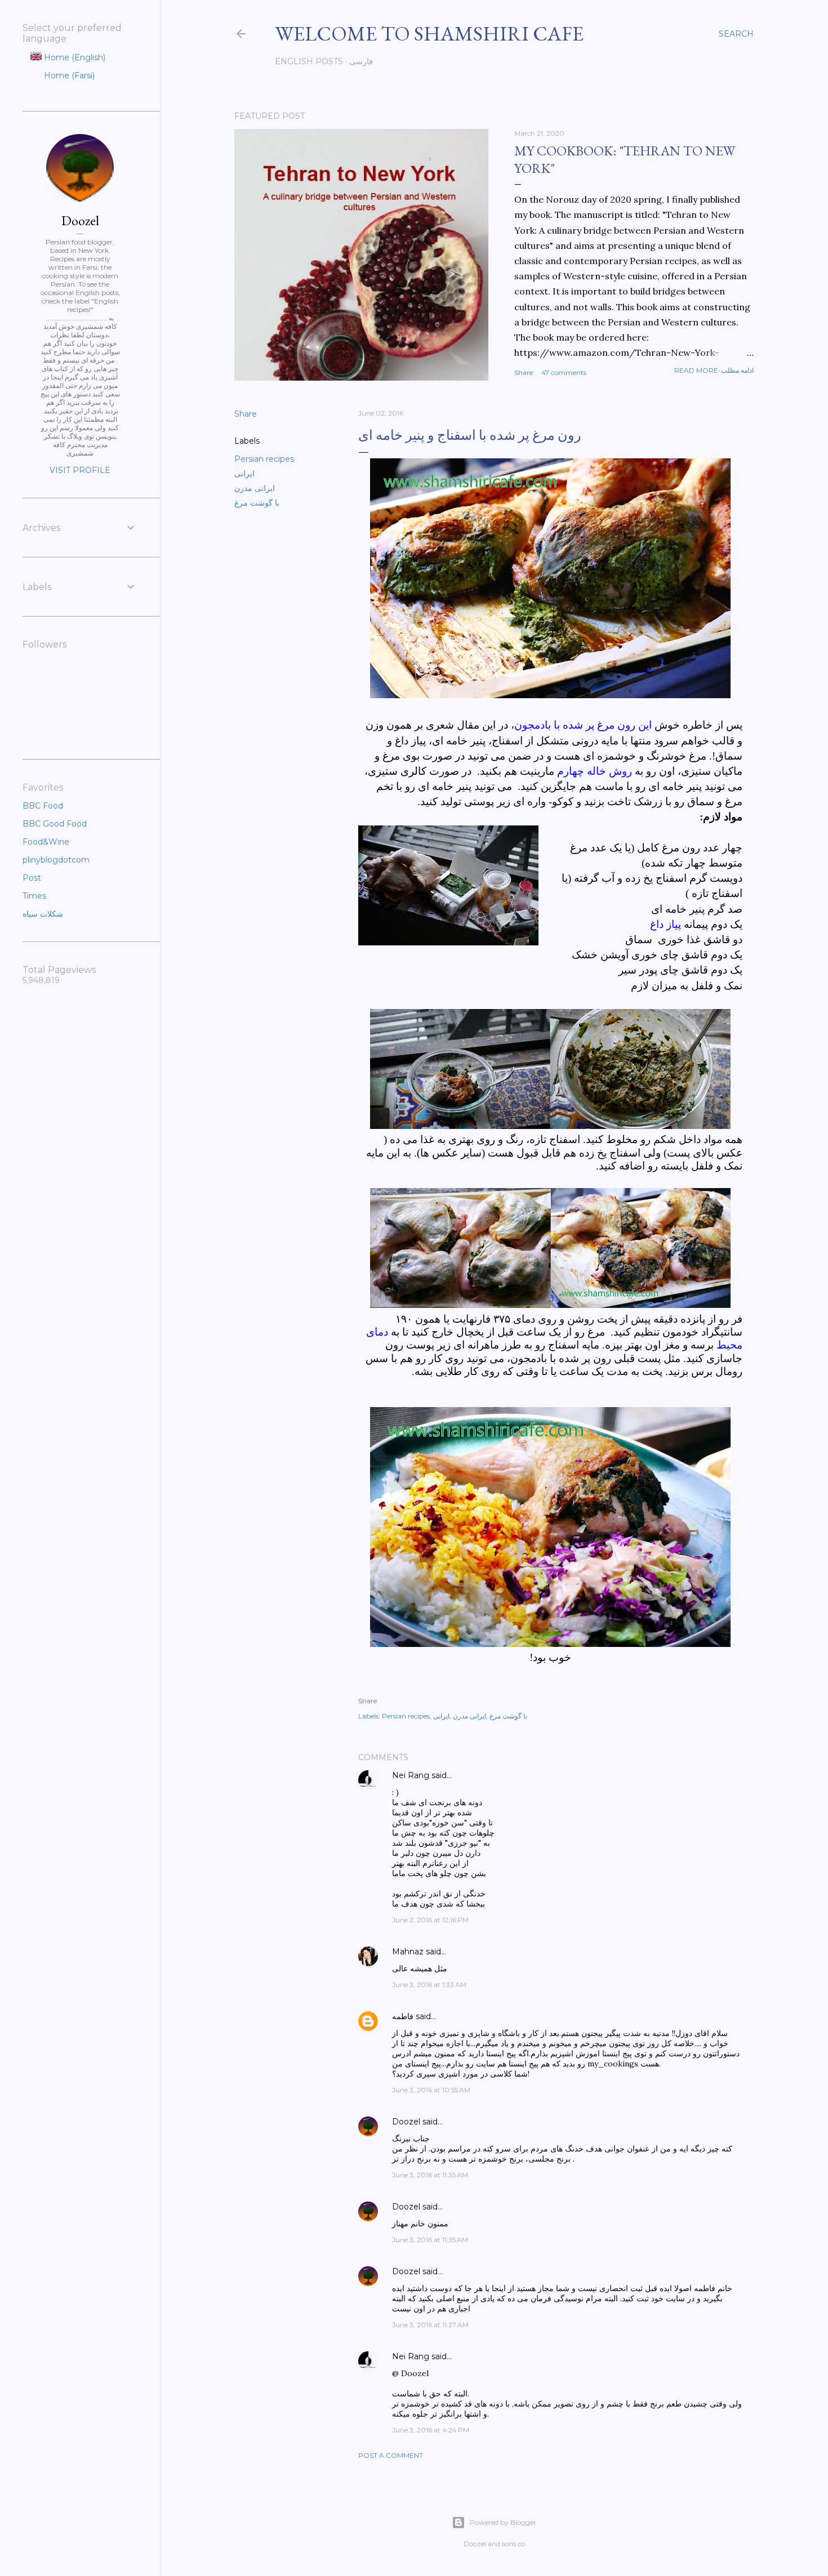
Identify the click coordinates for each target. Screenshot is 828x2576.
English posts (309, 61)
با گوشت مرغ (257, 503)
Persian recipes (264, 459)
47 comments (564, 372)
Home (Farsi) (68, 75)
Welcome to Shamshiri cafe (429, 34)
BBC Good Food (55, 824)
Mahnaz (408, 1952)
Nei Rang (411, 1775)
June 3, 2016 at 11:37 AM (430, 2325)
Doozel (406, 2122)
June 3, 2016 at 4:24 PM (431, 2430)
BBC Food (43, 806)
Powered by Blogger (503, 2522)
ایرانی (244, 474)
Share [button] (524, 372)
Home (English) (74, 57)
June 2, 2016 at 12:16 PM (430, 1920)
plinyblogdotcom (56, 860)
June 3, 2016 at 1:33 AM (429, 1985)
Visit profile (80, 470)
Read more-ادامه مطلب (714, 370)
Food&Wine (46, 842)
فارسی (361, 61)
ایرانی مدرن (255, 488)
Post (32, 878)
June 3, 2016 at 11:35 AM (430, 2175)
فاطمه (403, 2016)
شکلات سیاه (43, 914)
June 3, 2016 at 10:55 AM (431, 2090)
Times (34, 896)
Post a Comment (391, 2455)
